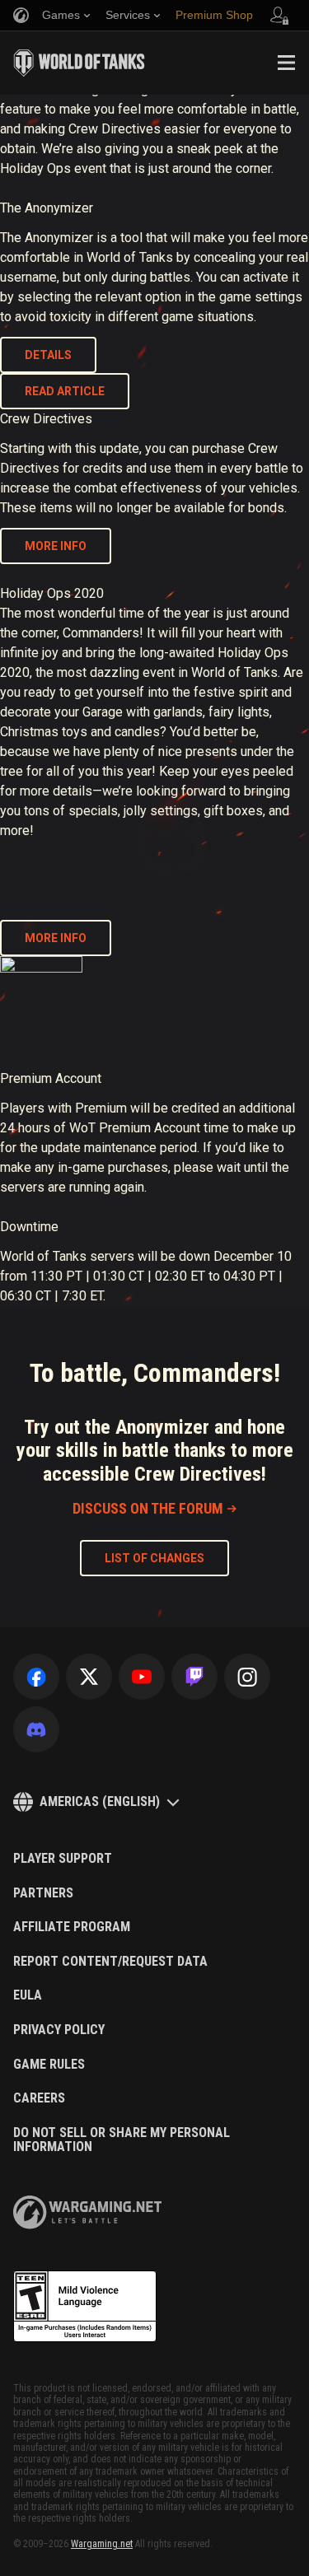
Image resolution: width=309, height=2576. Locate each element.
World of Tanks (79, 63)
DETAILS (48, 355)
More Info (56, 938)
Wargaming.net (102, 2544)
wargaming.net (87, 2212)
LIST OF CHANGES (154, 1558)
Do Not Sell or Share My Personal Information (122, 2140)
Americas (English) (100, 1801)
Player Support (63, 1859)
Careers (39, 2098)
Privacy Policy (59, 2030)
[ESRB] (85, 2307)
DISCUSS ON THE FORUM (148, 1508)
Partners (43, 1893)
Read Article (65, 391)
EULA (28, 1995)
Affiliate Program (72, 1927)
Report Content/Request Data (110, 1962)
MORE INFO (56, 546)
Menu (286, 63)
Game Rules (49, 2065)
